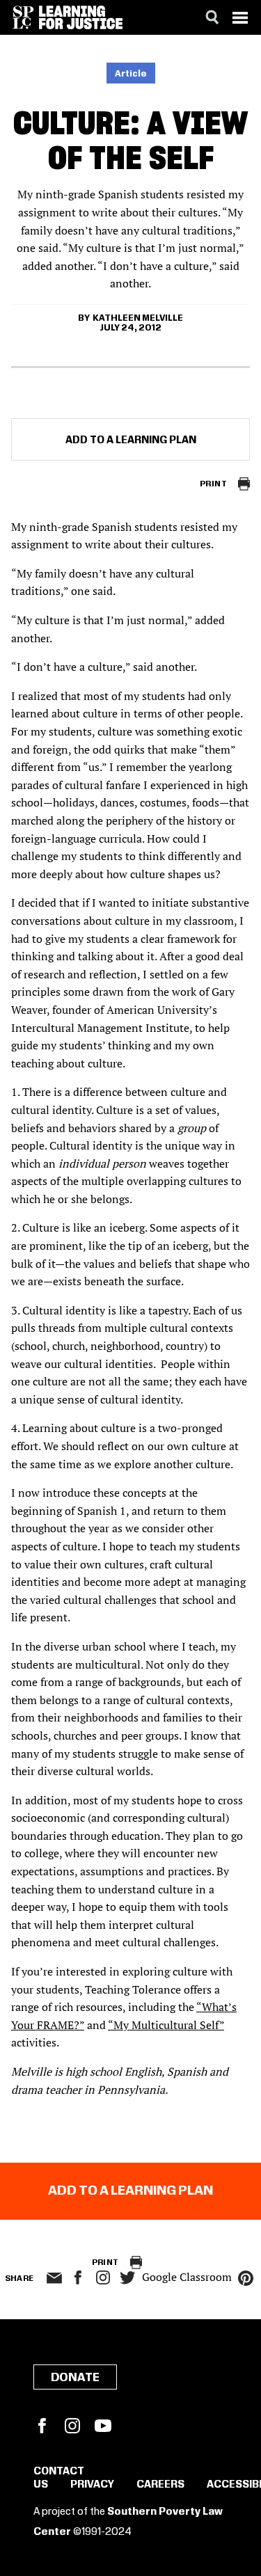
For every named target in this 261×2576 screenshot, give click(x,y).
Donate (75, 2378)
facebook (78, 2277)
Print (213, 484)
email (55, 2278)
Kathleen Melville (138, 318)
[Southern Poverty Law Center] (23, 17)
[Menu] (240, 17)
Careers (160, 2485)
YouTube (103, 2426)
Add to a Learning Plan (131, 440)
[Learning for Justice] (81, 17)
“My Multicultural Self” (166, 2025)
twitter (128, 2278)
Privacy (92, 2485)
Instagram (103, 2277)
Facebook (42, 2426)
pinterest (246, 2278)
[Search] (212, 17)
